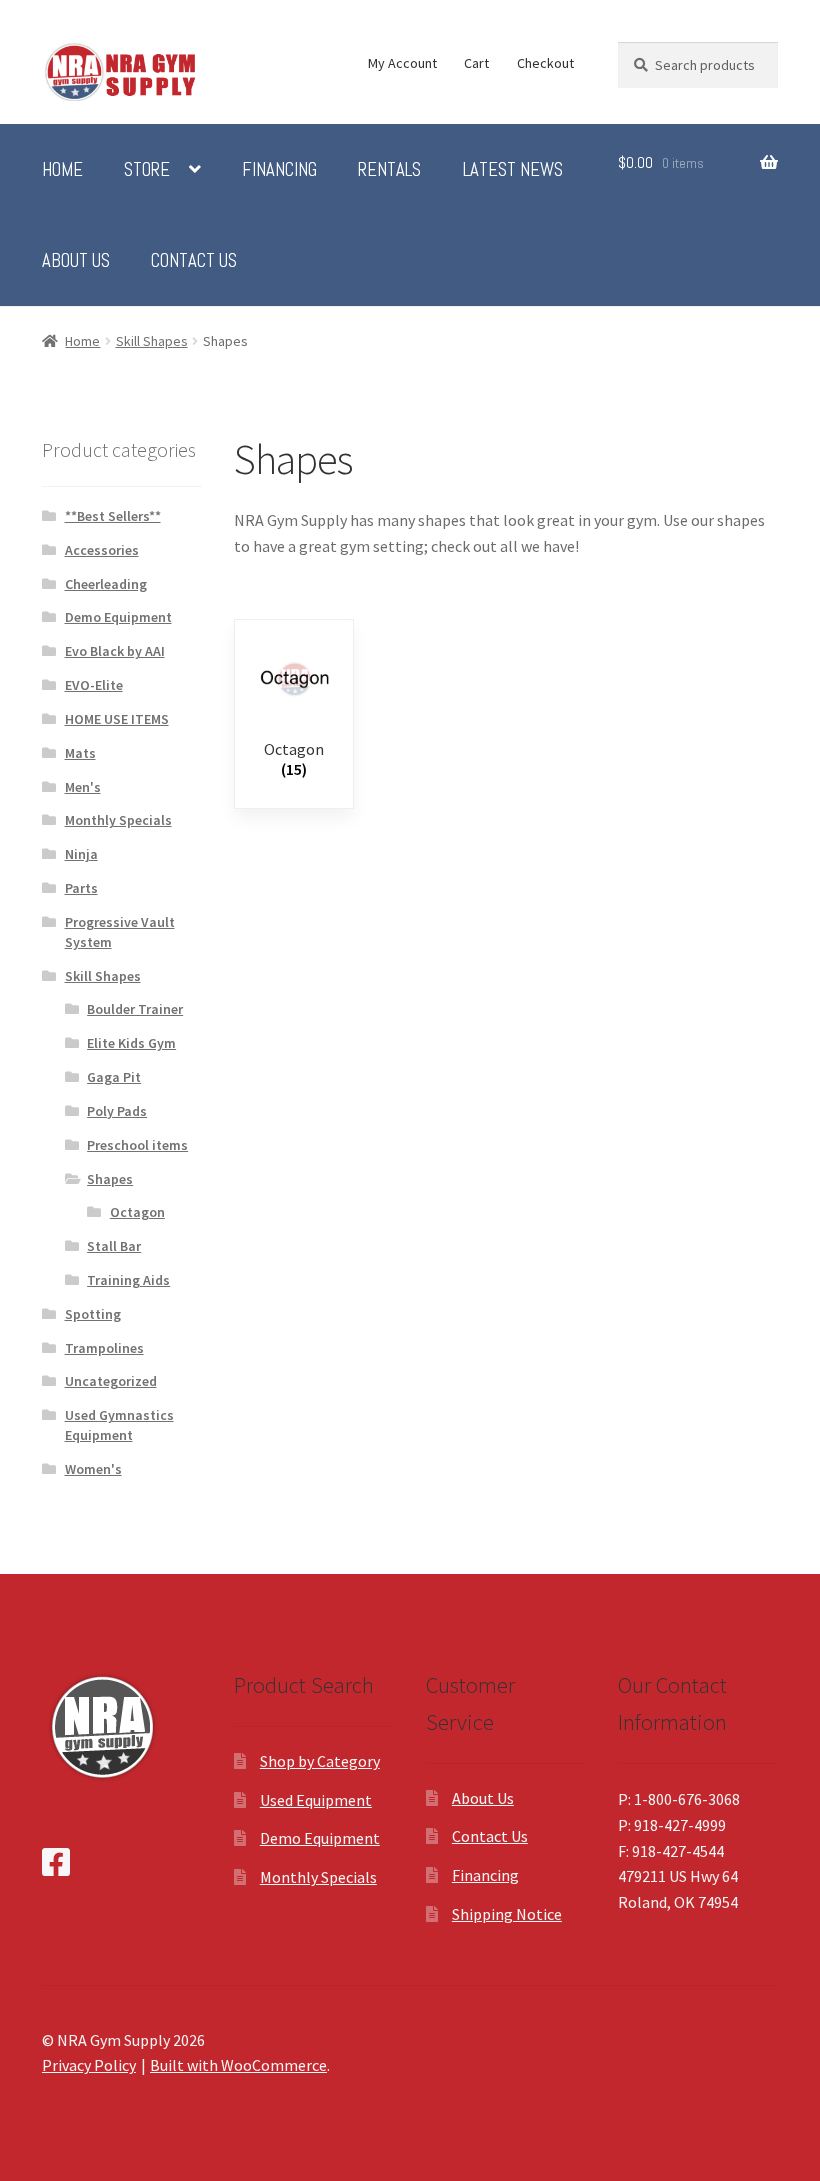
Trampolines (104, 1348)
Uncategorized (111, 1381)
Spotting (93, 1314)
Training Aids (128, 1280)
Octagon (137, 1212)
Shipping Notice (507, 1914)
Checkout (545, 63)
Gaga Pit (114, 1077)
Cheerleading (106, 584)
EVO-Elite (94, 685)
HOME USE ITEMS (117, 719)
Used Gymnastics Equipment (119, 1425)
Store (147, 170)
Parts (81, 888)
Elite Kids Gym (131, 1043)
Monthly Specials (118, 820)
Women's (93, 1469)
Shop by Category (320, 1761)
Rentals (389, 170)
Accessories (102, 550)
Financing (279, 170)
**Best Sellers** (113, 516)
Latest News (513, 170)
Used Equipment (316, 1800)
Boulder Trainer (135, 1009)
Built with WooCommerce (238, 2065)
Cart (476, 63)
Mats (80, 753)
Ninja (81, 854)
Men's (83, 787)
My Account (402, 63)
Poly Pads (117, 1111)
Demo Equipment (118, 617)
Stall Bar (114, 1246)
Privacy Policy (89, 2065)
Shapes (110, 1179)
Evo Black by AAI (115, 651)
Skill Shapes (152, 341)
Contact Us (194, 261)
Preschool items (137, 1145)
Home (62, 170)
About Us (76, 261)
